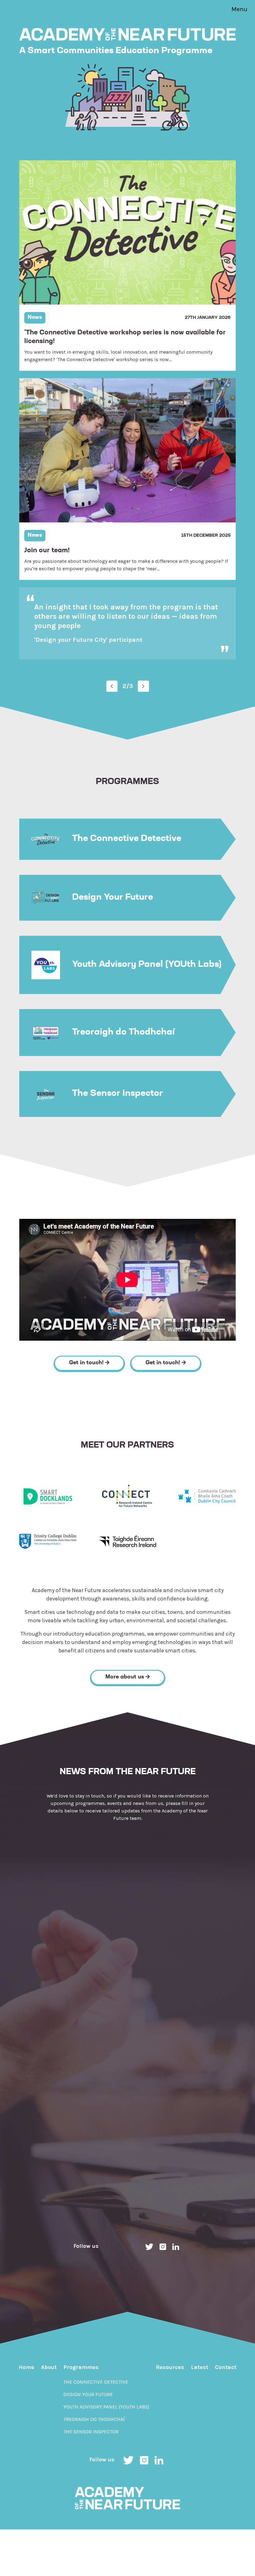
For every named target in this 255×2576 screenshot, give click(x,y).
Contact (226, 2368)
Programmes (81, 2368)
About (49, 2368)
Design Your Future (88, 2395)
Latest (199, 2368)
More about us (125, 1678)
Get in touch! (87, 1364)
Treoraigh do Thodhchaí (94, 2420)
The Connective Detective (96, 2383)
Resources (170, 2368)
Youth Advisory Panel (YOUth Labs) (106, 2407)
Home (26, 2368)
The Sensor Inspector (91, 2432)
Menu (239, 9)
